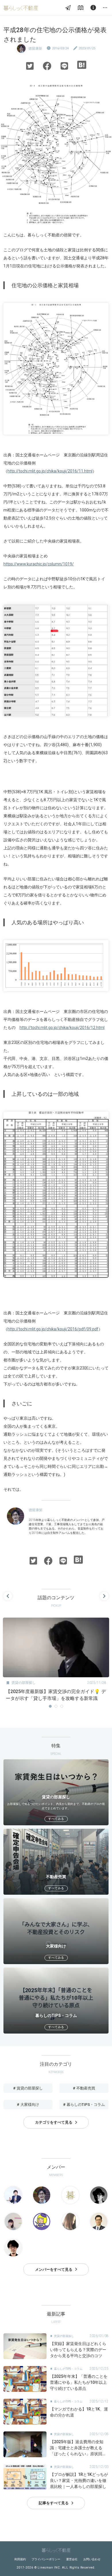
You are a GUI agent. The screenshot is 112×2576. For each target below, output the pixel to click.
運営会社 (72, 2559)
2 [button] (56, 1706)
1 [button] (50, 1706)
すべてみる (56, 1819)
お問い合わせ (92, 2559)
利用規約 (20, 2559)
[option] (56, 1661)
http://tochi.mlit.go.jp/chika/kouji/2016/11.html (50, 471)
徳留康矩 (35, 48)
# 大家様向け (28, 2105)
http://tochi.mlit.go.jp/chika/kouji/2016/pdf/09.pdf (53, 1329)
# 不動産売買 (84, 2088)
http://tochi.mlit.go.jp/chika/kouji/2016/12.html (62, 1028)
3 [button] (62, 1706)
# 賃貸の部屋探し (28, 2088)
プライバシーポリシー (46, 2559)
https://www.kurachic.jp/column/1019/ (39, 564)
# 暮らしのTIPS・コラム (84, 2105)
